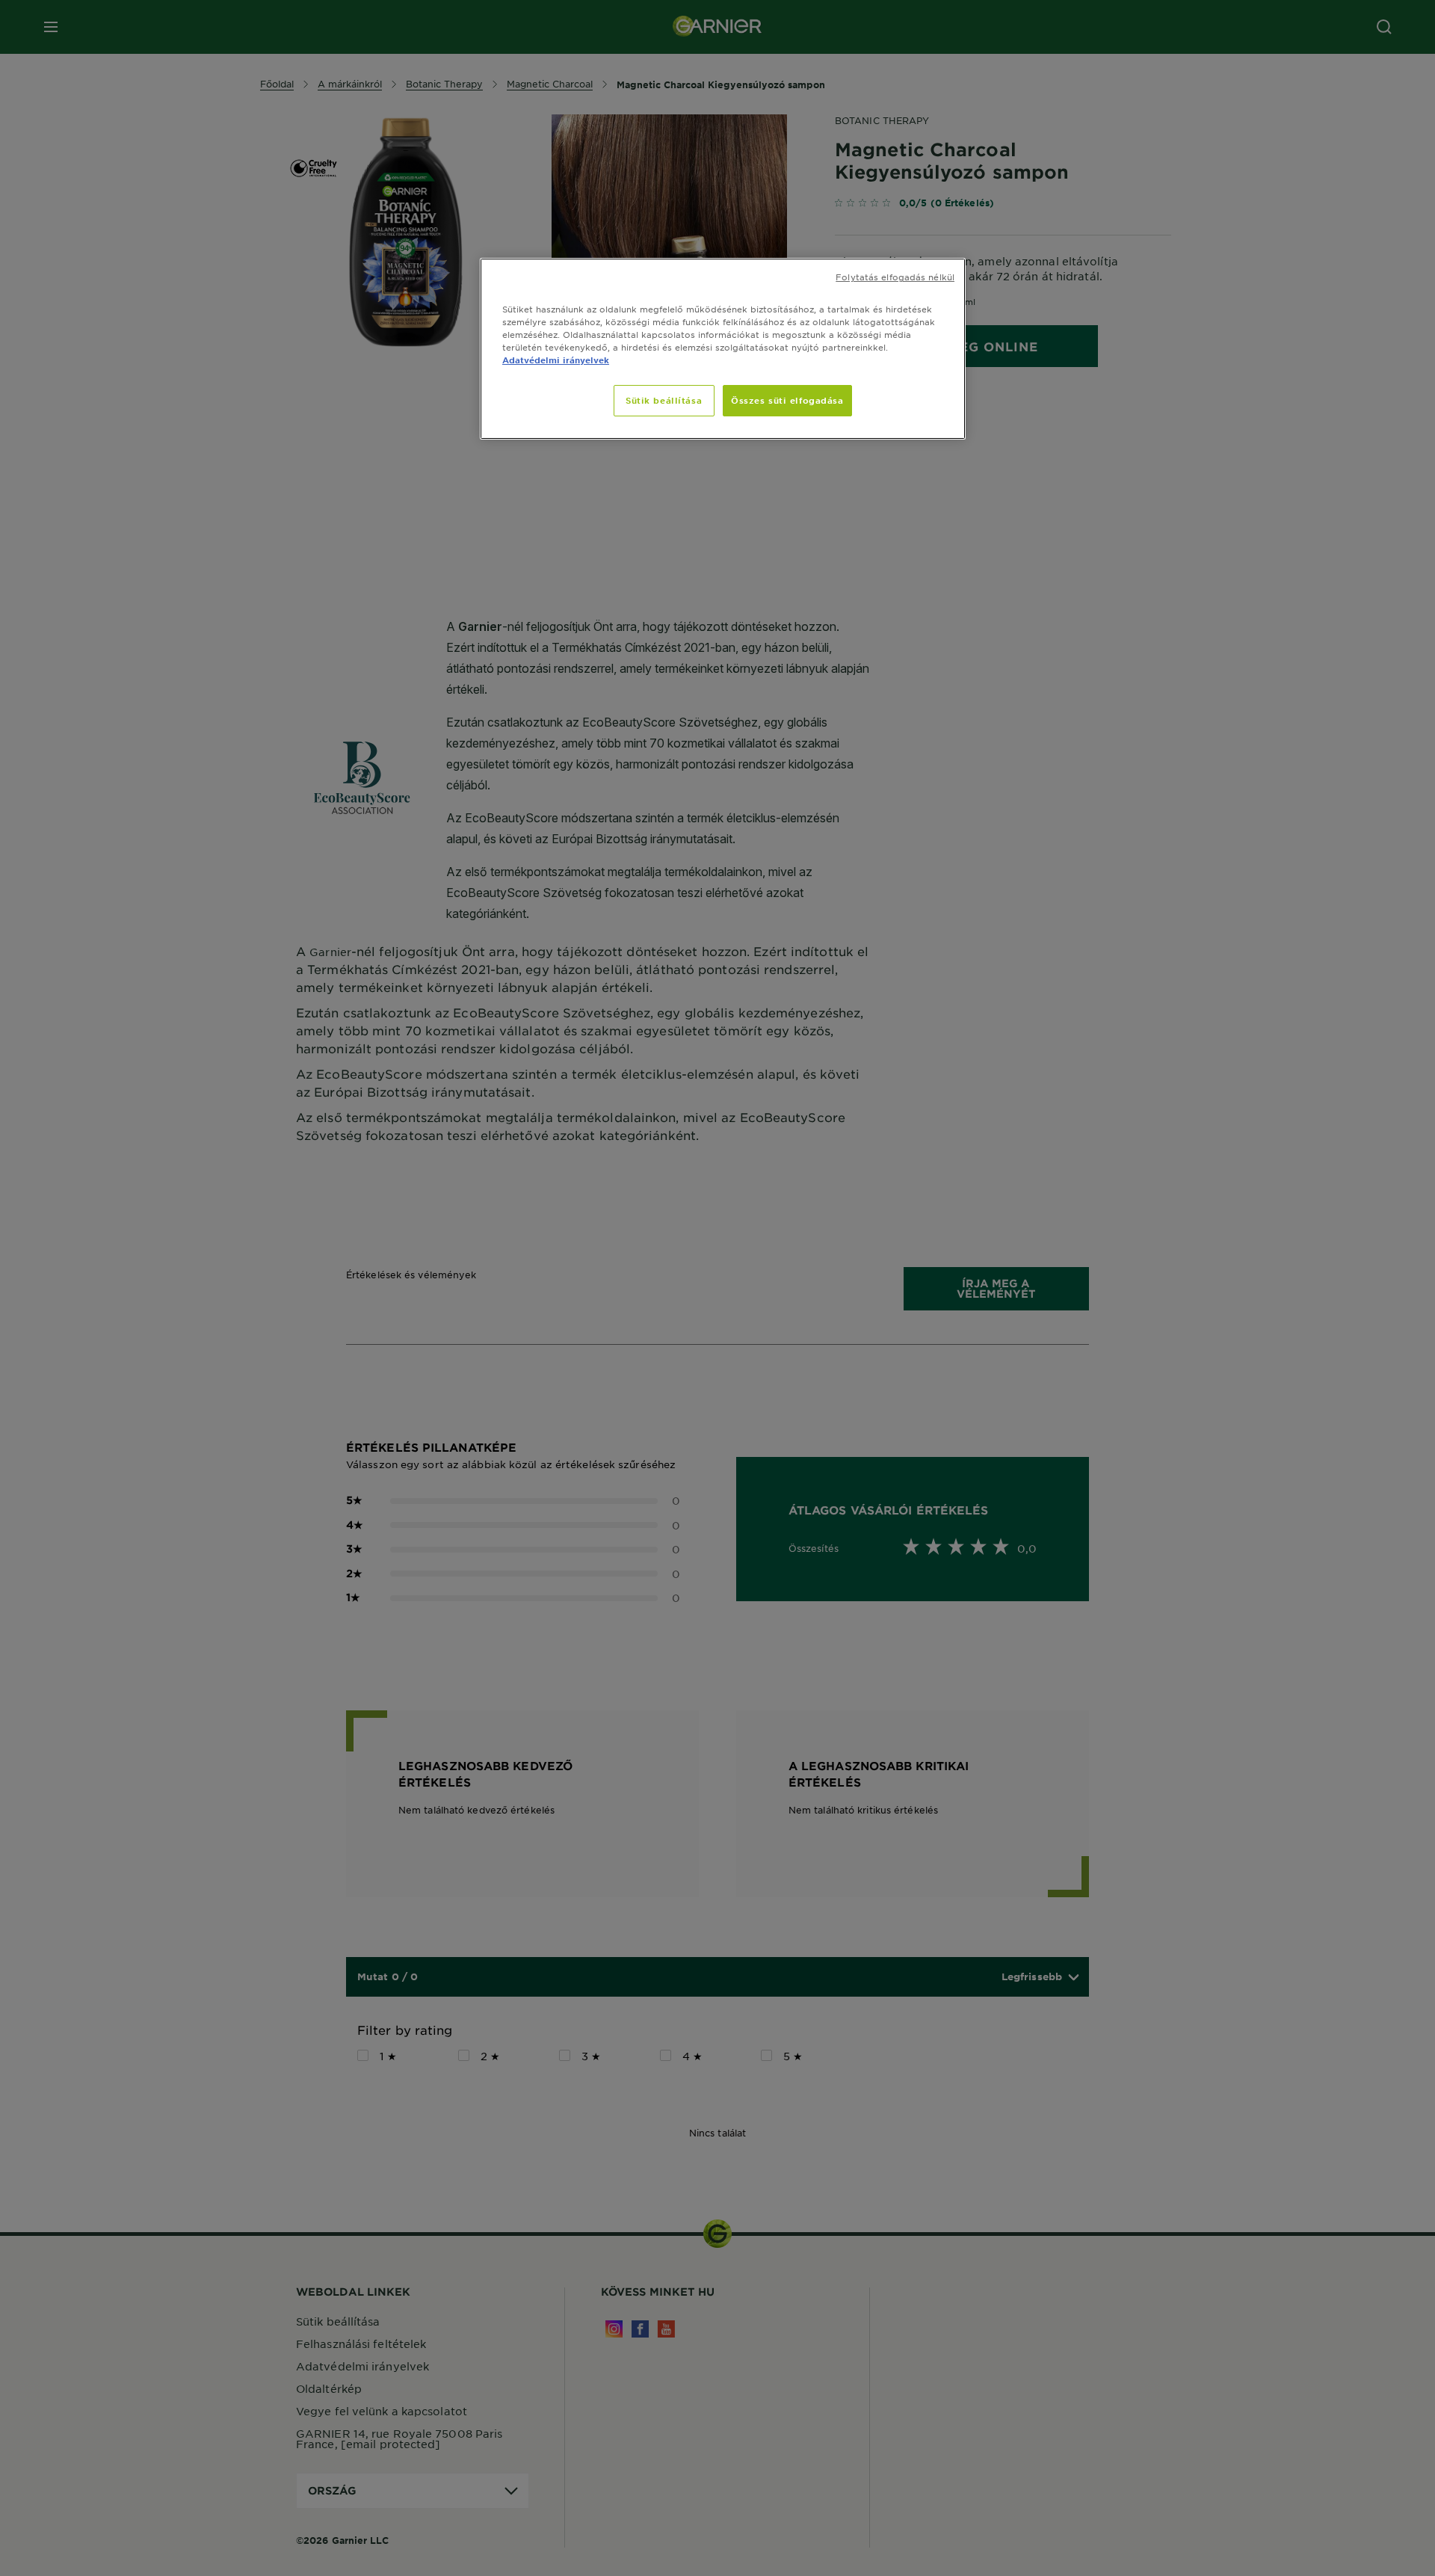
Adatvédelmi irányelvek (556, 360)
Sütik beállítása (664, 400)
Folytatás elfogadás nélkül (895, 277)
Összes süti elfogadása (787, 400)
